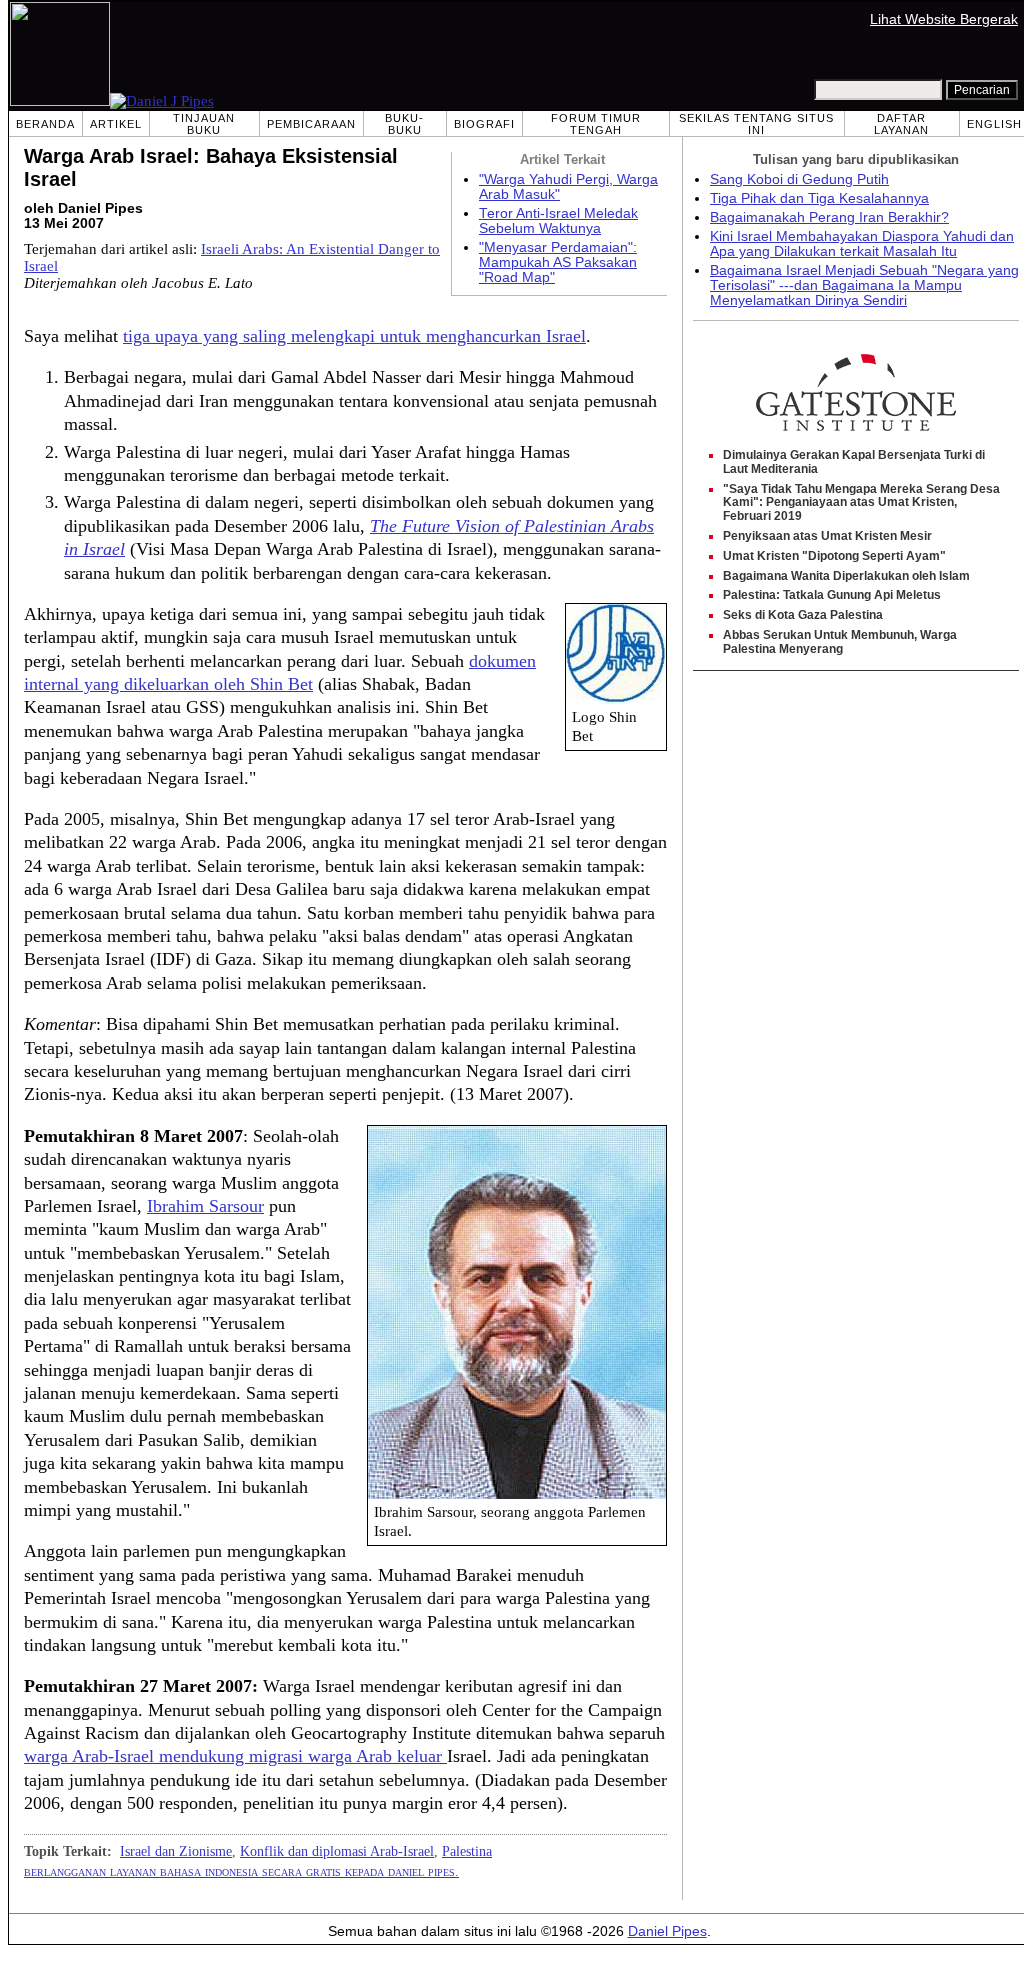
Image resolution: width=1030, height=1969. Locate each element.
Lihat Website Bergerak (944, 19)
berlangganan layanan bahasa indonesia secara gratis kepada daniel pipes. (241, 1871)
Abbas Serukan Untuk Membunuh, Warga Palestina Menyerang (840, 642)
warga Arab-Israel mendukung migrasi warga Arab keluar (235, 1756)
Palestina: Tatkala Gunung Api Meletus (832, 595)
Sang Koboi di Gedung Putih (799, 179)
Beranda (45, 124)
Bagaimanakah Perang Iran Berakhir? (829, 217)
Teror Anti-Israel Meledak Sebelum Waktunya (558, 221)
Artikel (116, 124)
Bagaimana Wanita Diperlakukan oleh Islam (846, 576)
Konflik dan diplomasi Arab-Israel (337, 1851)
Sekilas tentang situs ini (756, 124)
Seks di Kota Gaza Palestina (803, 615)
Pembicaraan (311, 124)
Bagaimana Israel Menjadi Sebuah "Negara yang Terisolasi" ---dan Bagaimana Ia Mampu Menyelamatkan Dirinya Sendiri (864, 285)
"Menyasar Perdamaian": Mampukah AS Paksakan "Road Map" (558, 262)
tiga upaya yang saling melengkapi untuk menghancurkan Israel (354, 336)
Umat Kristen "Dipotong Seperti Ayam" (834, 556)
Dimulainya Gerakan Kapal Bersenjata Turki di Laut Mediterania (854, 462)
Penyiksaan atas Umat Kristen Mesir (827, 536)
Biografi (484, 124)
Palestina (467, 1851)
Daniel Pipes (667, 1931)
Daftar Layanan (901, 124)
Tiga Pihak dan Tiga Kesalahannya (819, 198)
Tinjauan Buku (204, 124)
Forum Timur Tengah (596, 124)
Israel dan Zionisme (176, 1851)
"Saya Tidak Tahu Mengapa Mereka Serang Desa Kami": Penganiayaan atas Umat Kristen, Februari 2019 (861, 503)
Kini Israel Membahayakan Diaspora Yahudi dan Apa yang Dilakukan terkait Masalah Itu (862, 244)
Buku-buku (404, 124)
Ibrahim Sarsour (205, 1206)
